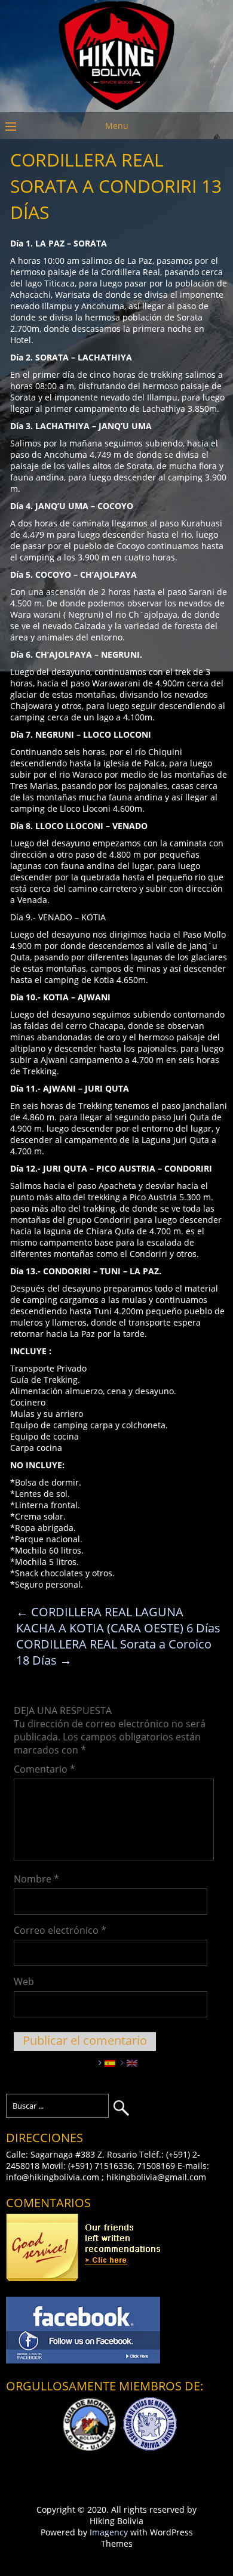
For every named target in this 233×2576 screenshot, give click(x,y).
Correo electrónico (60, 1930)
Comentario (45, 1769)
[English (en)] (132, 2062)
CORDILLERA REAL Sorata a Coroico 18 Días (114, 1652)
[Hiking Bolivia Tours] (117, 107)
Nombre (36, 1879)
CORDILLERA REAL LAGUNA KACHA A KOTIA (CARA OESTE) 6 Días (118, 1620)
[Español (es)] (110, 2062)
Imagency (109, 2532)
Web (24, 1982)
